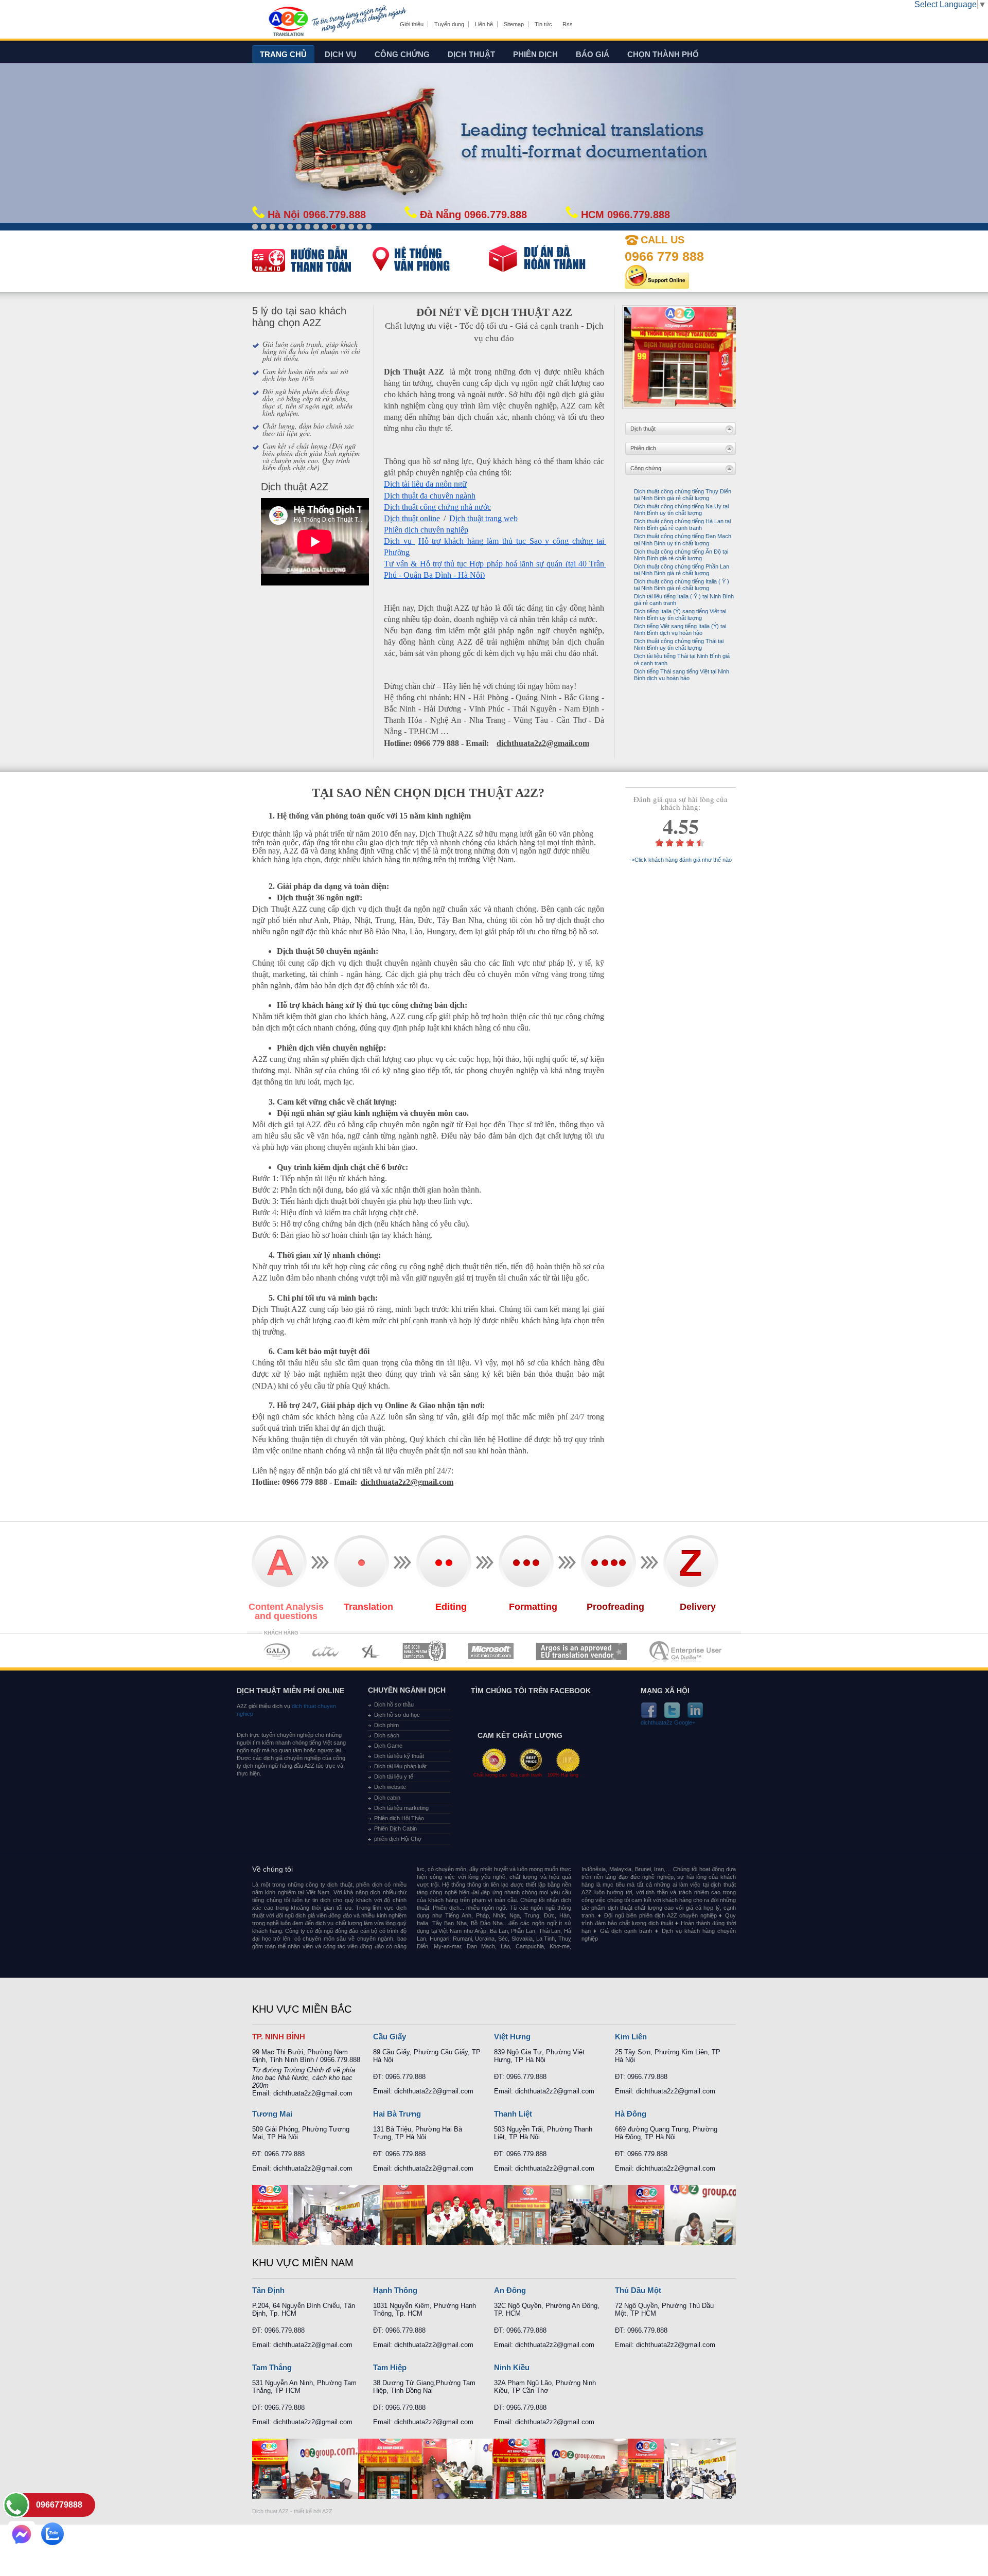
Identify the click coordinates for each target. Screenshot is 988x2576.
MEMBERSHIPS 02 (326, 1651)
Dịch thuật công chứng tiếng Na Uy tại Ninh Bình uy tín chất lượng (681, 510)
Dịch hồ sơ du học (397, 1715)
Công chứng (402, 54)
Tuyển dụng (449, 24)
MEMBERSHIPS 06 (582, 1651)
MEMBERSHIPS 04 (424, 1651)
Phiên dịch (535, 54)
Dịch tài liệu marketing (401, 1808)
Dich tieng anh (288, 22)
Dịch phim (386, 1725)
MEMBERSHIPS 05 (491, 1651)
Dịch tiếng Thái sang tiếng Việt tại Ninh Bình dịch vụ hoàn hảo (682, 675)
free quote (304, 259)
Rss (568, 24)
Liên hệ (484, 24)
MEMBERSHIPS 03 (371, 1651)
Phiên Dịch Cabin (395, 1828)
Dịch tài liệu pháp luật (400, 1766)
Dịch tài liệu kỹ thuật (399, 1756)
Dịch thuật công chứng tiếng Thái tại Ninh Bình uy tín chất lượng (679, 644)
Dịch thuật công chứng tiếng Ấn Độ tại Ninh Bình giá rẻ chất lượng (681, 555)
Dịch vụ (341, 54)
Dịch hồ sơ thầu (394, 1704)
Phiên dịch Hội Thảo (399, 1818)
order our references (430, 261)
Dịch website (390, 1787)
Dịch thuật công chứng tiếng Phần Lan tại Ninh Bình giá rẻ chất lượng (682, 570)
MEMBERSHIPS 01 (277, 1651)
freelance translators (551, 261)
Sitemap (514, 24)
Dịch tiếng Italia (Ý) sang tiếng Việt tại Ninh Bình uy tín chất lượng (680, 615)
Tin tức (543, 24)
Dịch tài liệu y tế (394, 1776)
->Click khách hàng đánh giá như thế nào (681, 860)
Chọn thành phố (663, 54)
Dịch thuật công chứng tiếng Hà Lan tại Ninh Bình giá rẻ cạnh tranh (682, 525)
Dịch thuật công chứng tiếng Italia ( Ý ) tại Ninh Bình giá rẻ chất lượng (682, 585)
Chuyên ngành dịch (407, 1690)
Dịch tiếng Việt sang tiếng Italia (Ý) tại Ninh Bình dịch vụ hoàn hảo (680, 629)
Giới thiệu (412, 24)
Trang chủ (283, 54)
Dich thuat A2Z (270, 2511)
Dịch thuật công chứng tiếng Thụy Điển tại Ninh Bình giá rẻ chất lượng (683, 495)
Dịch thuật (471, 54)
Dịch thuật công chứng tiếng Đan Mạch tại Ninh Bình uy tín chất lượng (683, 539)
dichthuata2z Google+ (668, 1723)
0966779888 (59, 2505)
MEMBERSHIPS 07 (686, 1651)
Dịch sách (387, 1735)
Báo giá (593, 54)
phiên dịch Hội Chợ (398, 1839)
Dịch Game (388, 1746)
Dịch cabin (387, 1798)
